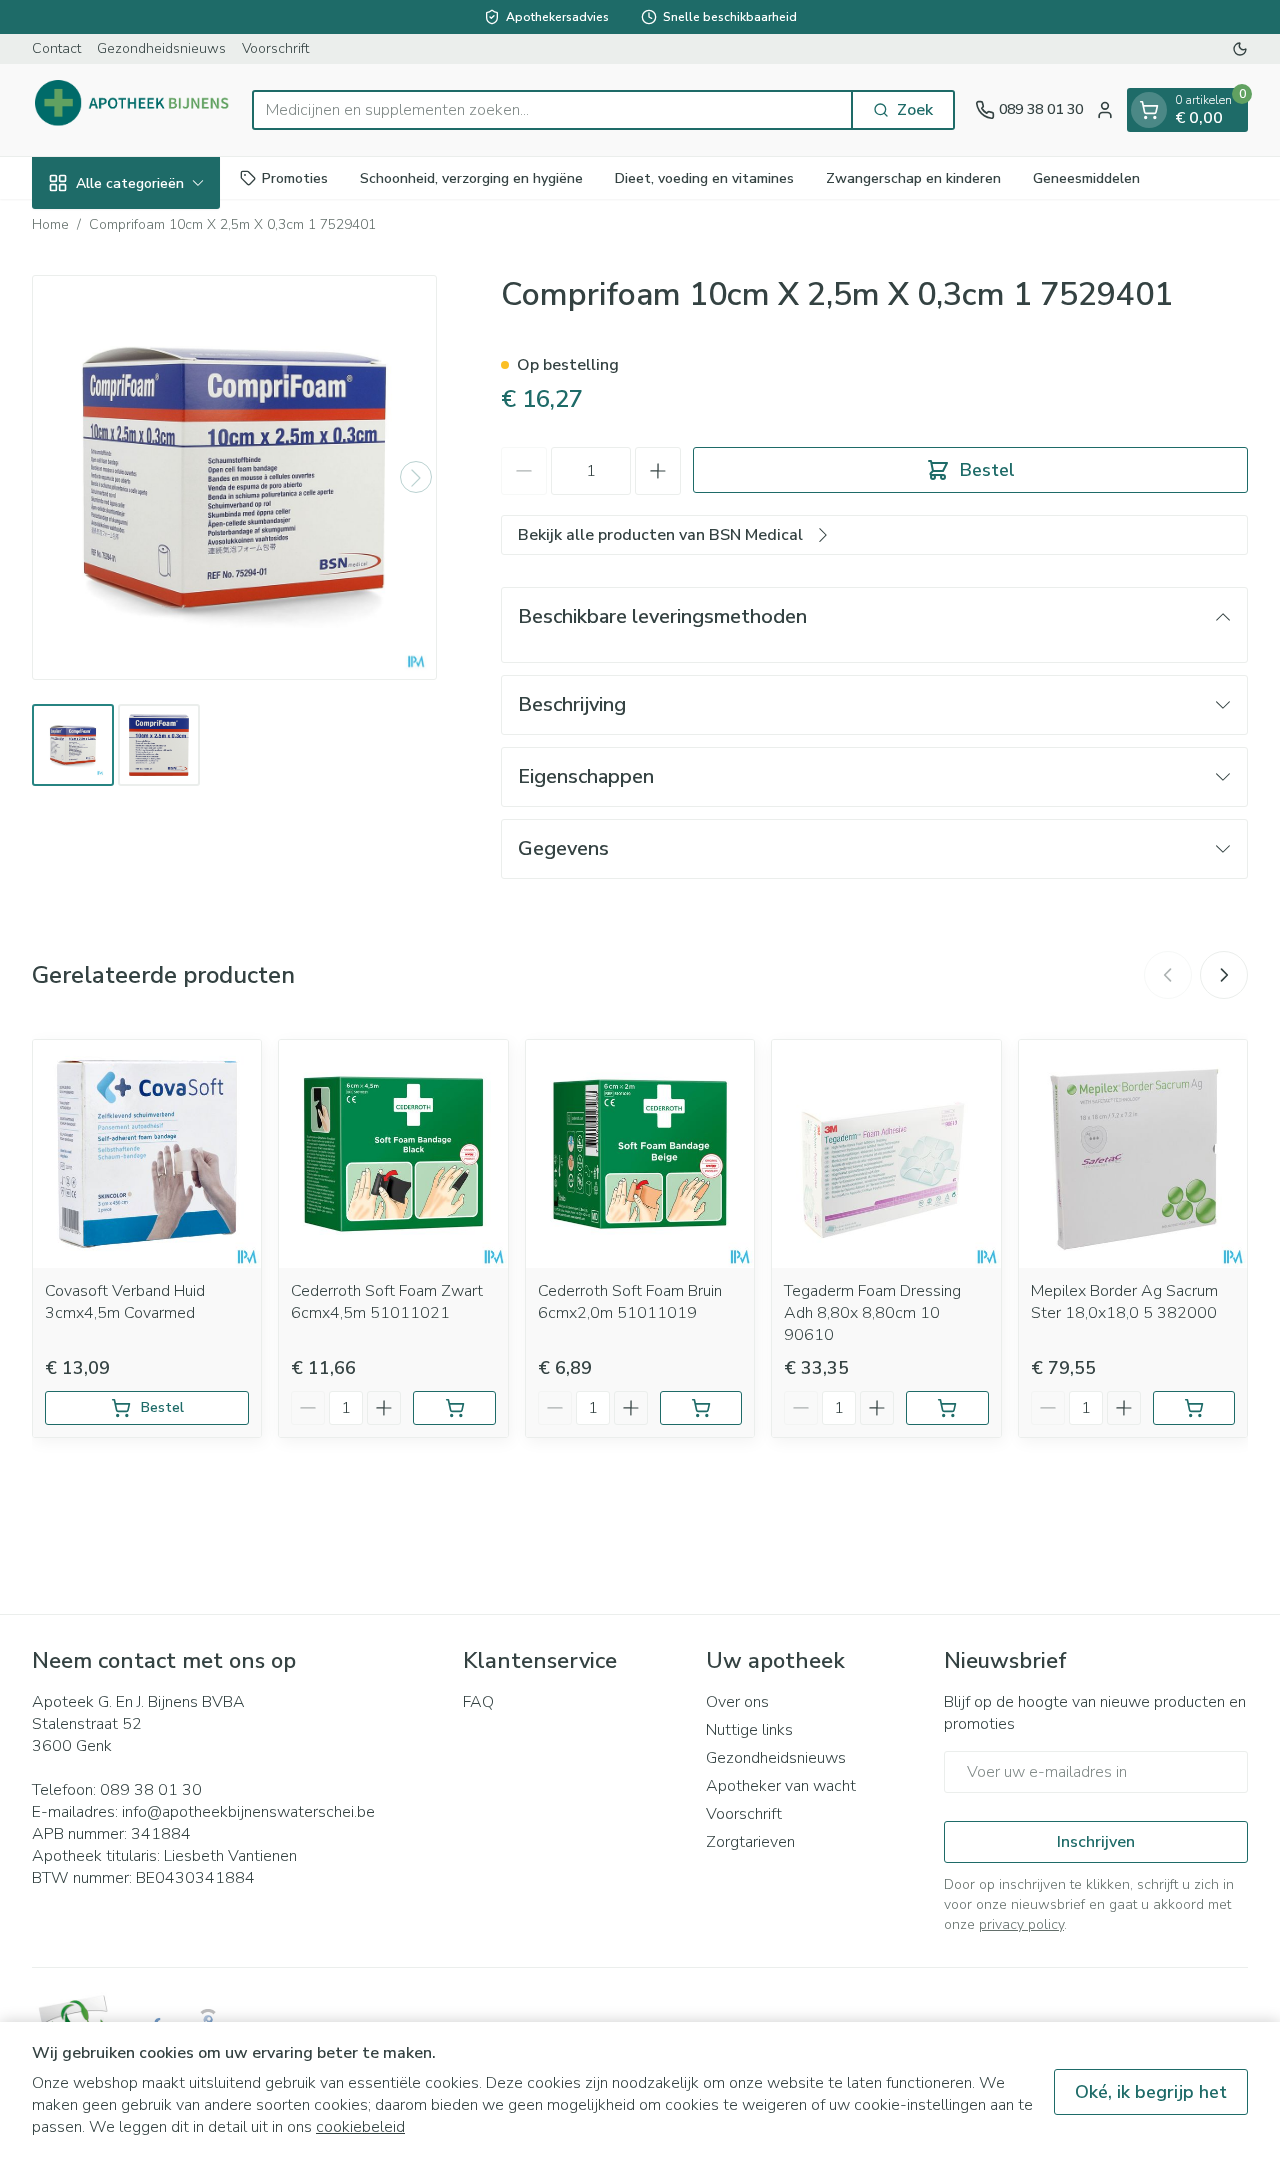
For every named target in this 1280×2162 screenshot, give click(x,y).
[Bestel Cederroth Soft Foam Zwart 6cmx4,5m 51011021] (454, 1408)
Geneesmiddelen (1086, 177)
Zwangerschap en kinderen (913, 177)
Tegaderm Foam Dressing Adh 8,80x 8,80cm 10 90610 (872, 1313)
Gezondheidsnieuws (161, 48)
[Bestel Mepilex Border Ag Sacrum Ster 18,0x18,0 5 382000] (1194, 1408)
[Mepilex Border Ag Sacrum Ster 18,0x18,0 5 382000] (1133, 1154)
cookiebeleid (360, 2127)
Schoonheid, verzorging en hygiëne (471, 177)
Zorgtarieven (750, 1842)
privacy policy (1021, 1924)
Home (50, 224)
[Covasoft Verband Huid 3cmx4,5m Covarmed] (147, 1154)
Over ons (737, 1702)
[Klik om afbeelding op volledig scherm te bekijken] (234, 477)
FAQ (478, 1702)
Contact (56, 48)
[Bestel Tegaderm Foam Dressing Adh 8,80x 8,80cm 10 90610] (947, 1408)
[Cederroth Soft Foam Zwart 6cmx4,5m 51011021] (393, 1154)
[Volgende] (416, 478)
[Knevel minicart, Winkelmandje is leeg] (1149, 110)
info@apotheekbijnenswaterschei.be (248, 1812)
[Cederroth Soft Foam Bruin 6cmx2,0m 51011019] (640, 1154)
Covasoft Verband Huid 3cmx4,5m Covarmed (125, 1302)
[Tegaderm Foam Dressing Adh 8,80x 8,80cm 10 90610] (886, 1154)
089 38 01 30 (151, 1790)
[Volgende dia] (1224, 975)
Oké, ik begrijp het (1151, 2092)
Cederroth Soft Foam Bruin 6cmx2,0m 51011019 (630, 1302)
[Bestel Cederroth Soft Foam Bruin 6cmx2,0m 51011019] (701, 1408)
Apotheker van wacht (781, 1786)
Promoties (295, 177)
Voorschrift (275, 48)
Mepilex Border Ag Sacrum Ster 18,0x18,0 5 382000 (1124, 1302)
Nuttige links (749, 1730)
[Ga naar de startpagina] (132, 110)
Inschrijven (1096, 1842)
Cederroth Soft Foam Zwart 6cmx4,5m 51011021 (387, 1302)
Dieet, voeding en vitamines (704, 177)
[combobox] (552, 110)
